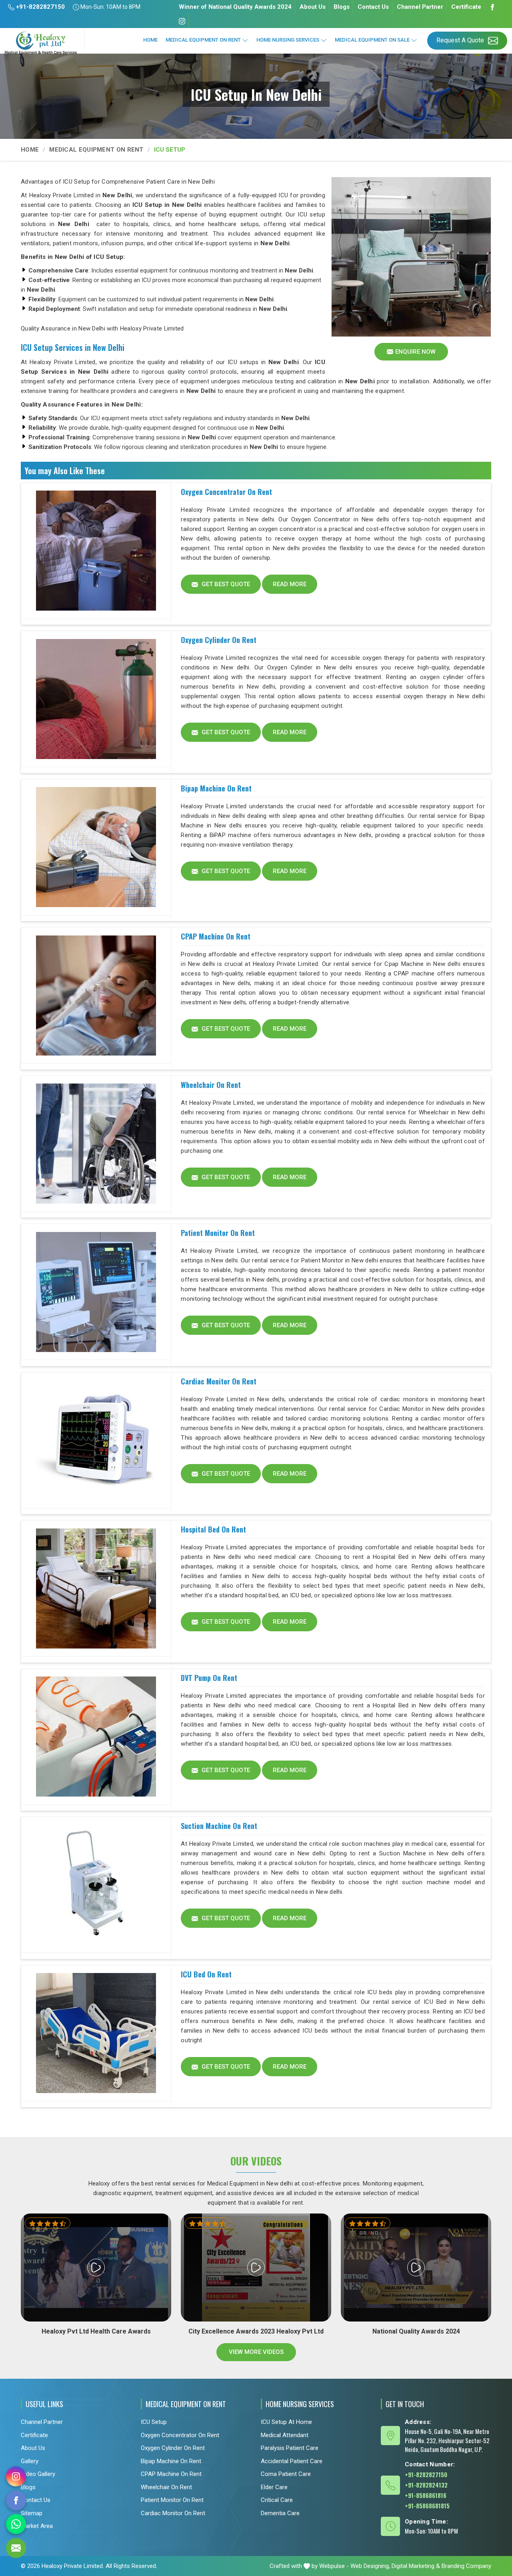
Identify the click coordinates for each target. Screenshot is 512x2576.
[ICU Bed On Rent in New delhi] (96, 2033)
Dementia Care (280, 2513)
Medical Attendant (285, 2435)
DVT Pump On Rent (209, 1678)
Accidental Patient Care (292, 2461)
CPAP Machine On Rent (216, 936)
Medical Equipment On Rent (203, 40)
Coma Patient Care (286, 2474)
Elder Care (274, 2487)
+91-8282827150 (40, 7)
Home (150, 40)
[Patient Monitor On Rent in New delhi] (96, 1292)
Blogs (342, 7)
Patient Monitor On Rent (218, 1233)
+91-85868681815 (427, 2506)
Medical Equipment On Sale (372, 40)
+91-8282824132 (426, 2485)
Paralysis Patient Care (290, 2448)
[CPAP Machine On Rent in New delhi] (96, 996)
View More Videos (256, 2352)
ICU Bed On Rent (206, 1974)
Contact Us (373, 7)
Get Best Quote (225, 584)
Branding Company (466, 2566)
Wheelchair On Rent (211, 1085)
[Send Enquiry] (16, 2548)
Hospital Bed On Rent (213, 1529)
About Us (313, 7)
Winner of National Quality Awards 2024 (235, 7)
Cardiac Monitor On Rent (219, 1381)
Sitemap (32, 2513)
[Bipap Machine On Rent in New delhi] (96, 847)
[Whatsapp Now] (16, 2524)
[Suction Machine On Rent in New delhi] (96, 1885)
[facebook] (16, 2500)
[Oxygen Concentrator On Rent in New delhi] (96, 551)
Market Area (37, 2526)
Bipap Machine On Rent (216, 788)
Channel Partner (420, 7)
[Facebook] (492, 7)
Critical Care (277, 2500)
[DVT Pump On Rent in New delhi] (96, 1737)
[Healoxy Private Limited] (42, 43)
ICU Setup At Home (286, 2422)
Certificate (466, 7)
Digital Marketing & (416, 2566)
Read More (290, 584)
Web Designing (370, 2566)
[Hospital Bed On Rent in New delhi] (96, 1588)
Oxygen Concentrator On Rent (226, 492)
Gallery (30, 2461)
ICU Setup (154, 2422)
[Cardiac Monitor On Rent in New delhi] (96, 1440)
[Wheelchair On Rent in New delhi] (96, 1144)
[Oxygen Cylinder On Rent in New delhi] (96, 699)
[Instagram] (182, 21)
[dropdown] (245, 40)
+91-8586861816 (426, 2495)
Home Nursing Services (288, 40)
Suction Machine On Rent (219, 1826)
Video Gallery (38, 2474)
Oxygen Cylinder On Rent (219, 640)
